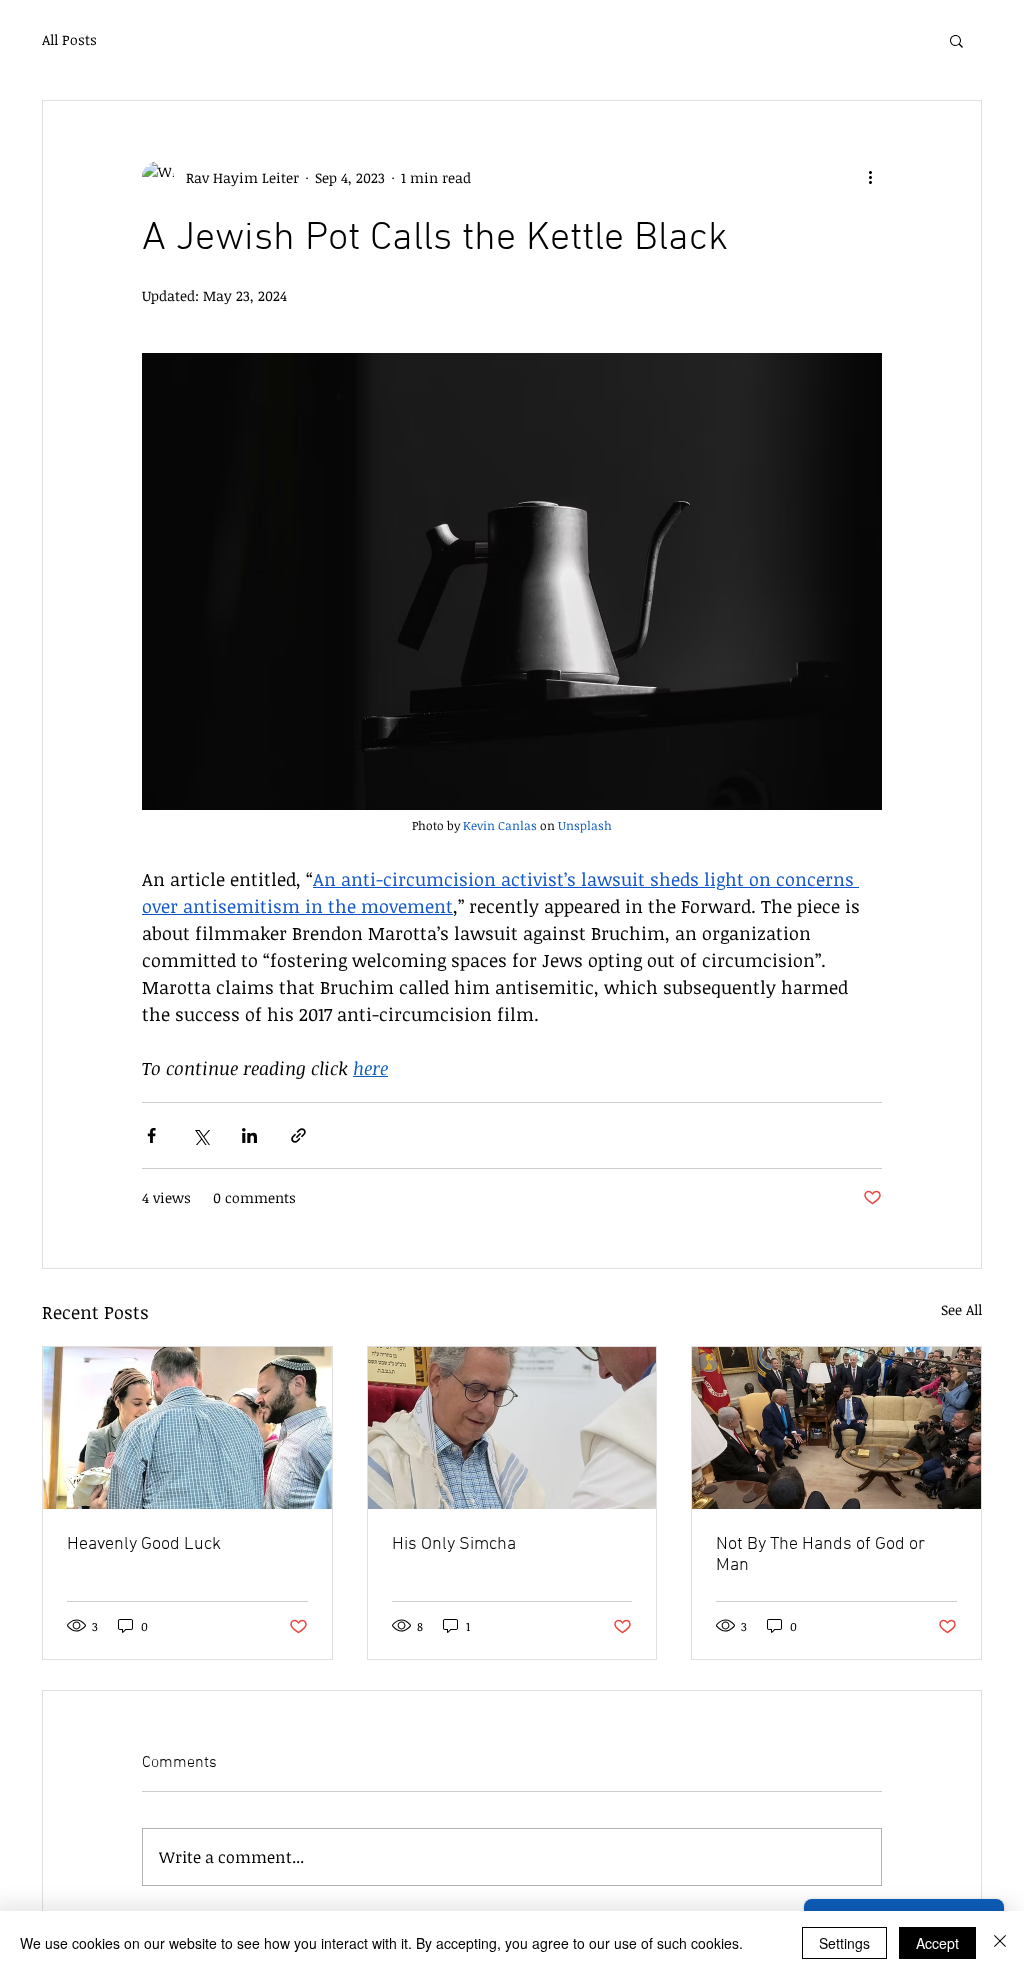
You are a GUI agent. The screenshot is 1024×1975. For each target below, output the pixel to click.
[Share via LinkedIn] (249, 1135)
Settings (844, 1943)
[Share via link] (298, 1135)
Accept (937, 1943)
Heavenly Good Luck (144, 1544)
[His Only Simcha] (512, 1428)
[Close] (1000, 1943)
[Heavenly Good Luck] (187, 1428)
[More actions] (870, 177)
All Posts (69, 39)
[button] (956, 40)
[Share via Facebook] (151, 1135)
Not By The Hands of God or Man (820, 1555)
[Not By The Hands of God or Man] (836, 1428)
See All (961, 1309)
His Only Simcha (454, 1544)
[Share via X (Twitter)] (200, 1135)
